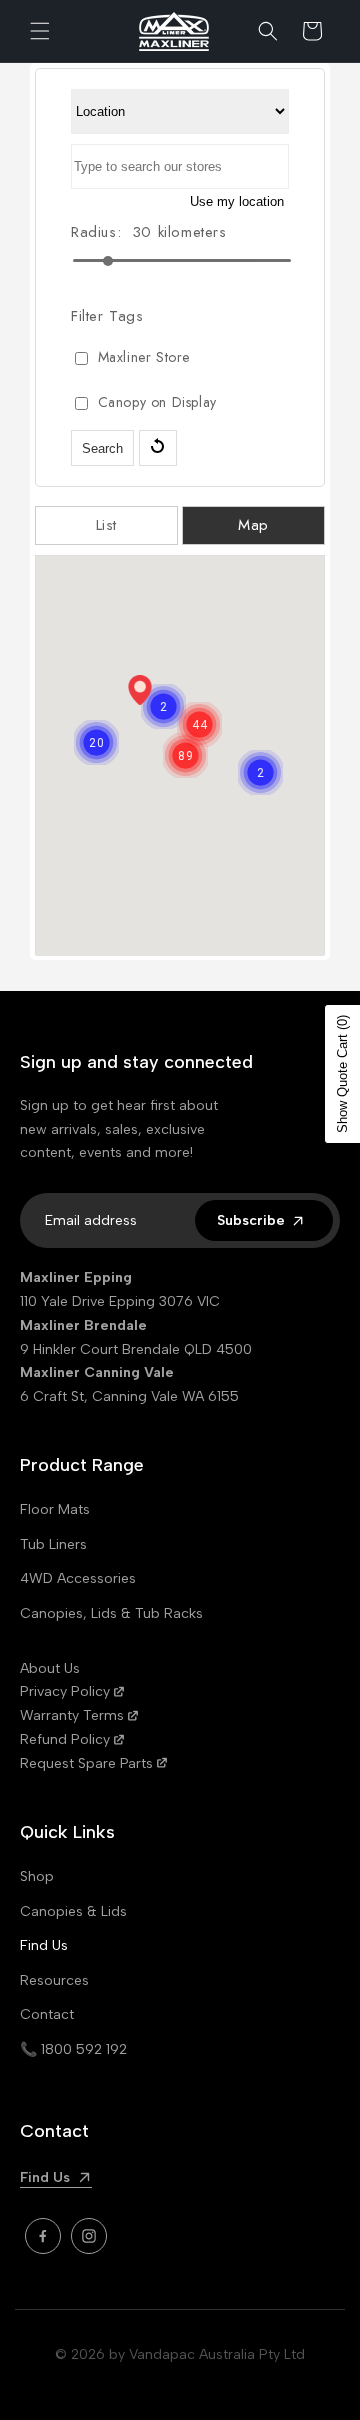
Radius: (96, 232)
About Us (50, 1668)
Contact (47, 2014)
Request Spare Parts (86, 1763)
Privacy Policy (65, 1691)
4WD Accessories (78, 1578)
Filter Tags (107, 316)
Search (102, 448)
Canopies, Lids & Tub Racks (111, 1613)
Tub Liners (53, 1544)
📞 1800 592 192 (73, 2049)
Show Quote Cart (342, 1074)
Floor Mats (55, 1509)
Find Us (44, 1945)
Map (253, 525)
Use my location (237, 201)
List (106, 525)
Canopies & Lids (73, 1911)
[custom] (43, 2236)
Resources (54, 1980)
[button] (40, 31)
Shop (37, 1876)
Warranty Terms (72, 1715)
